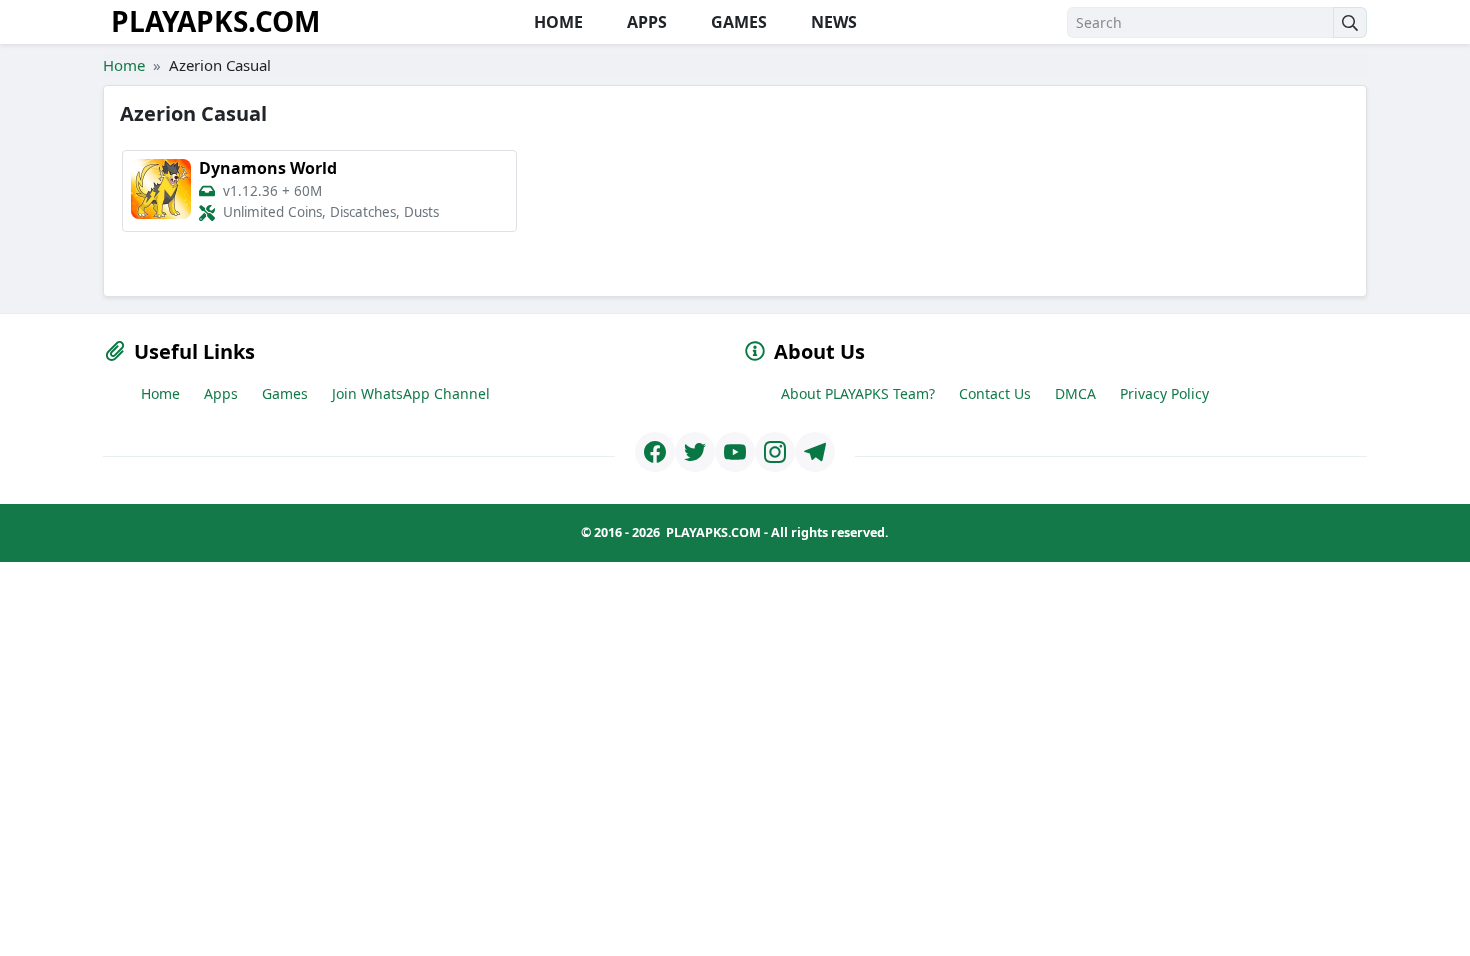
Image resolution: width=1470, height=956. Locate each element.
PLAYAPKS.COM (215, 21)
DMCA (1075, 393)
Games (285, 393)
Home (124, 65)
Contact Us (995, 393)
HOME (556, 22)
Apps (221, 393)
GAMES (737, 22)
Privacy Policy (1164, 393)
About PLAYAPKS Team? (858, 393)
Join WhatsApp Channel (411, 393)
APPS (645, 22)
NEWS (832, 22)
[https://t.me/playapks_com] (815, 452)
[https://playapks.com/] (655, 452)
